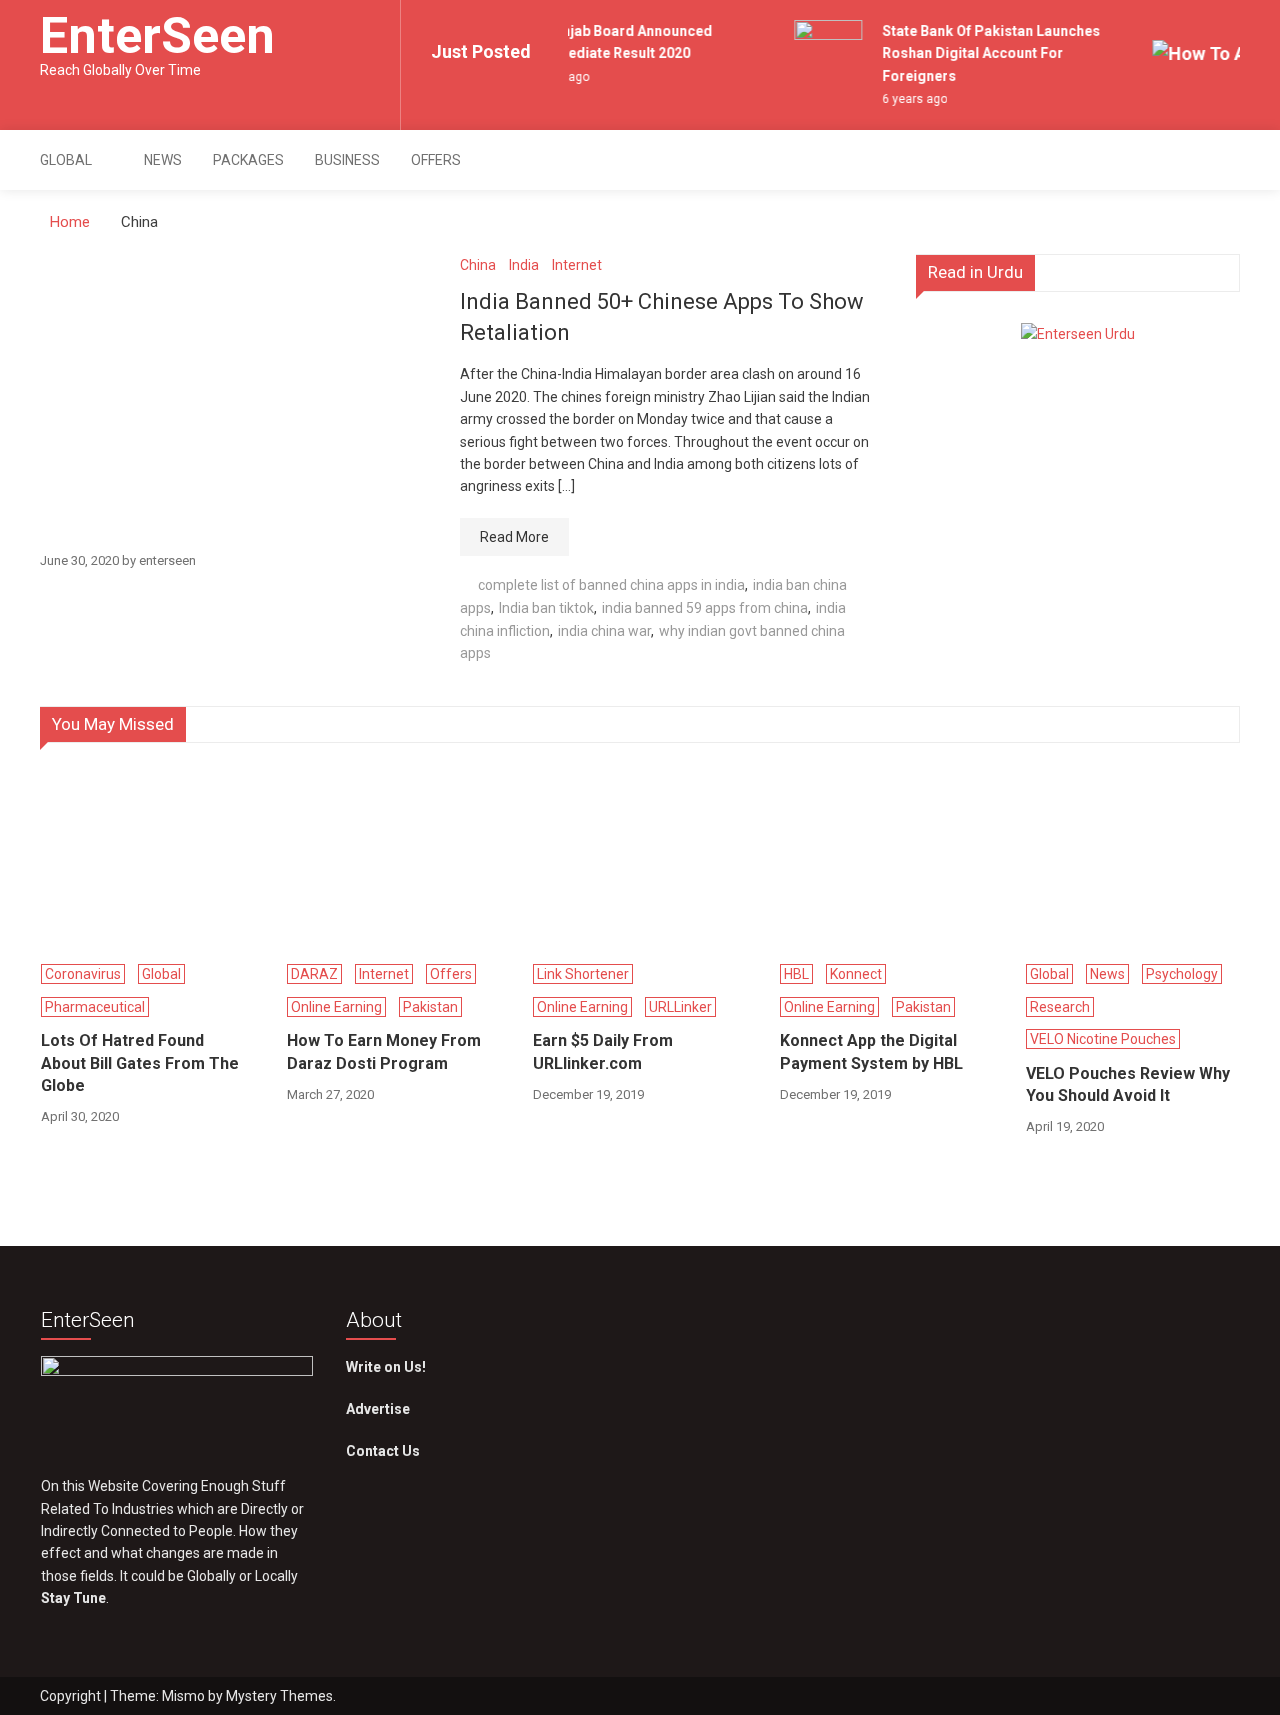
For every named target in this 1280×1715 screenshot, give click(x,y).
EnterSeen (157, 36)
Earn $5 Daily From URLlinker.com (603, 1051)
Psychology (1182, 974)
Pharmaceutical (95, 1007)
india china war (604, 631)
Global (66, 160)
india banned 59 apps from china (705, 608)
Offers (436, 160)
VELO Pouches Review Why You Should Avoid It (1128, 1084)
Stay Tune (73, 1598)
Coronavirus (83, 974)
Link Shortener (583, 974)
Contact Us (383, 1451)
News (163, 160)
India (524, 265)
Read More (514, 537)
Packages (248, 160)
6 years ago (908, 99)
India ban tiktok (546, 608)
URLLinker (680, 1007)
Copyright (72, 1696)
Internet (577, 265)
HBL (796, 974)
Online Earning (336, 1007)
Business (347, 160)
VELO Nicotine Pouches (1103, 1039)
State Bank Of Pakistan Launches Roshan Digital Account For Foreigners (985, 53)
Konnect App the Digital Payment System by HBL (871, 1051)
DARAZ (314, 974)
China (478, 265)
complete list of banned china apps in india (611, 585)
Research (1060, 1007)
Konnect (856, 974)
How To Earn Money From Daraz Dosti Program (384, 1051)
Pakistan (430, 1007)
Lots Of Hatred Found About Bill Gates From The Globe (140, 1063)
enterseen (167, 560)
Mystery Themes (279, 1696)
